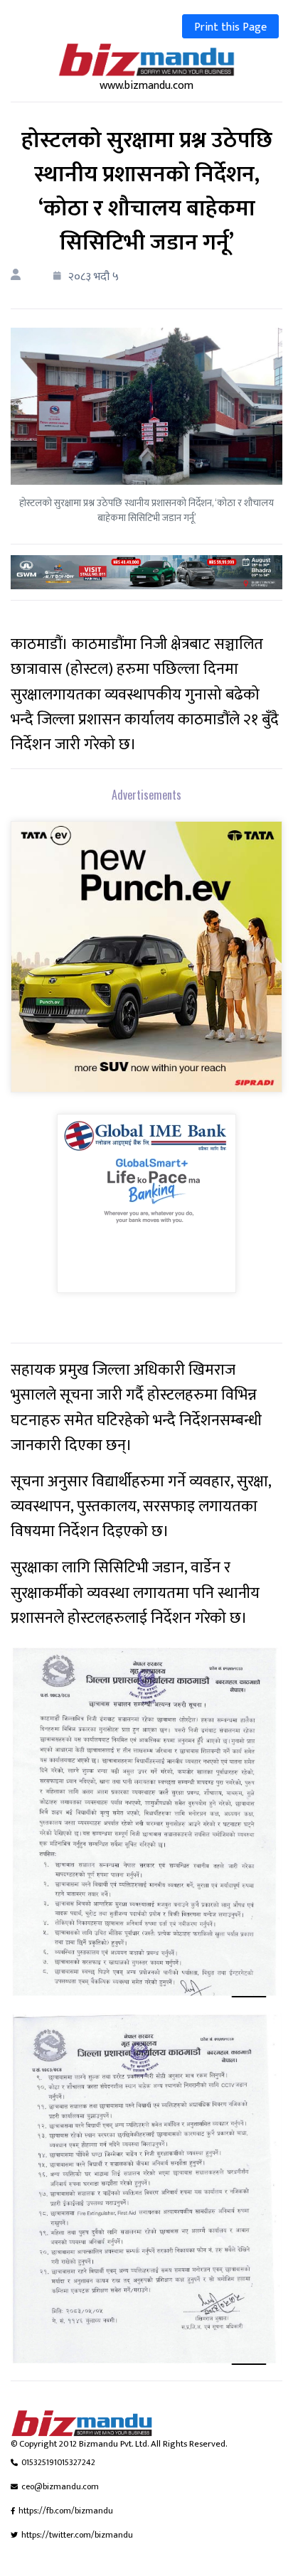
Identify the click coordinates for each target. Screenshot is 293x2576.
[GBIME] (146, 1213)
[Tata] (146, 966)
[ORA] (146, 572)
